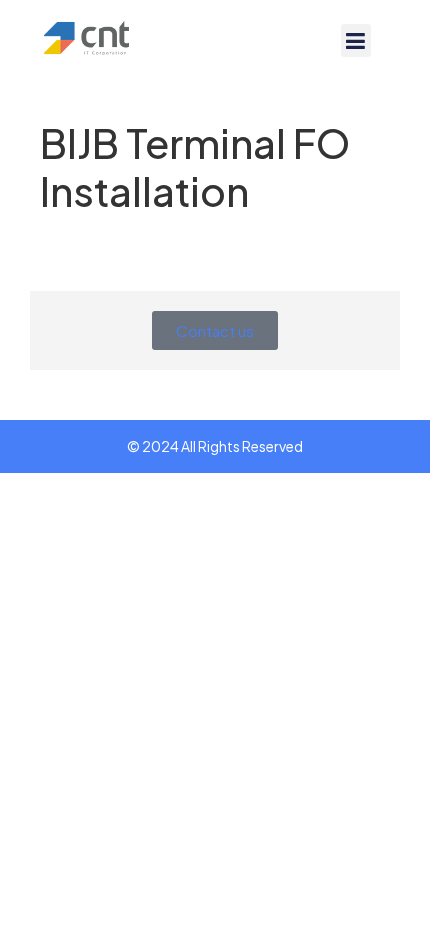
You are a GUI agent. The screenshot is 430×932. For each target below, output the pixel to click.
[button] (356, 40)
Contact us (215, 330)
